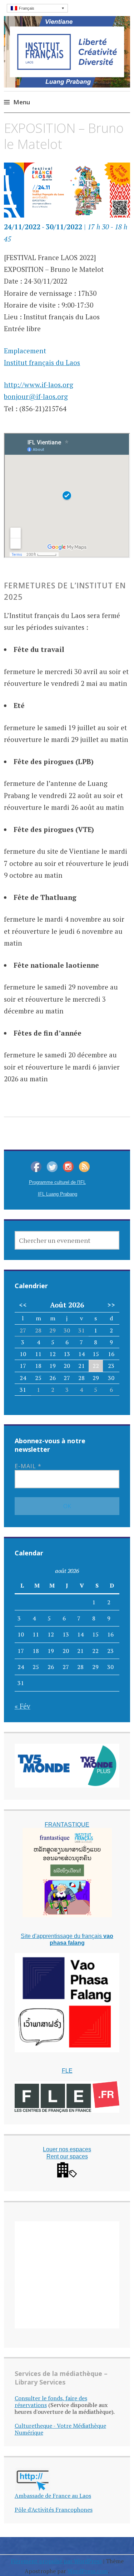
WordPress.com (88, 2571)
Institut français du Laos (42, 362)
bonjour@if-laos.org (36, 396)
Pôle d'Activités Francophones (54, 2510)
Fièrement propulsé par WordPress (56, 2561)
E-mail (28, 1466)
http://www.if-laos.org (39, 385)
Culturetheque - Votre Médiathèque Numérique (60, 2429)
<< (23, 1305)
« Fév (23, 1706)
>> (111, 1305)
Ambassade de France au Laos (53, 2496)
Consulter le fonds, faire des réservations (51, 2401)
